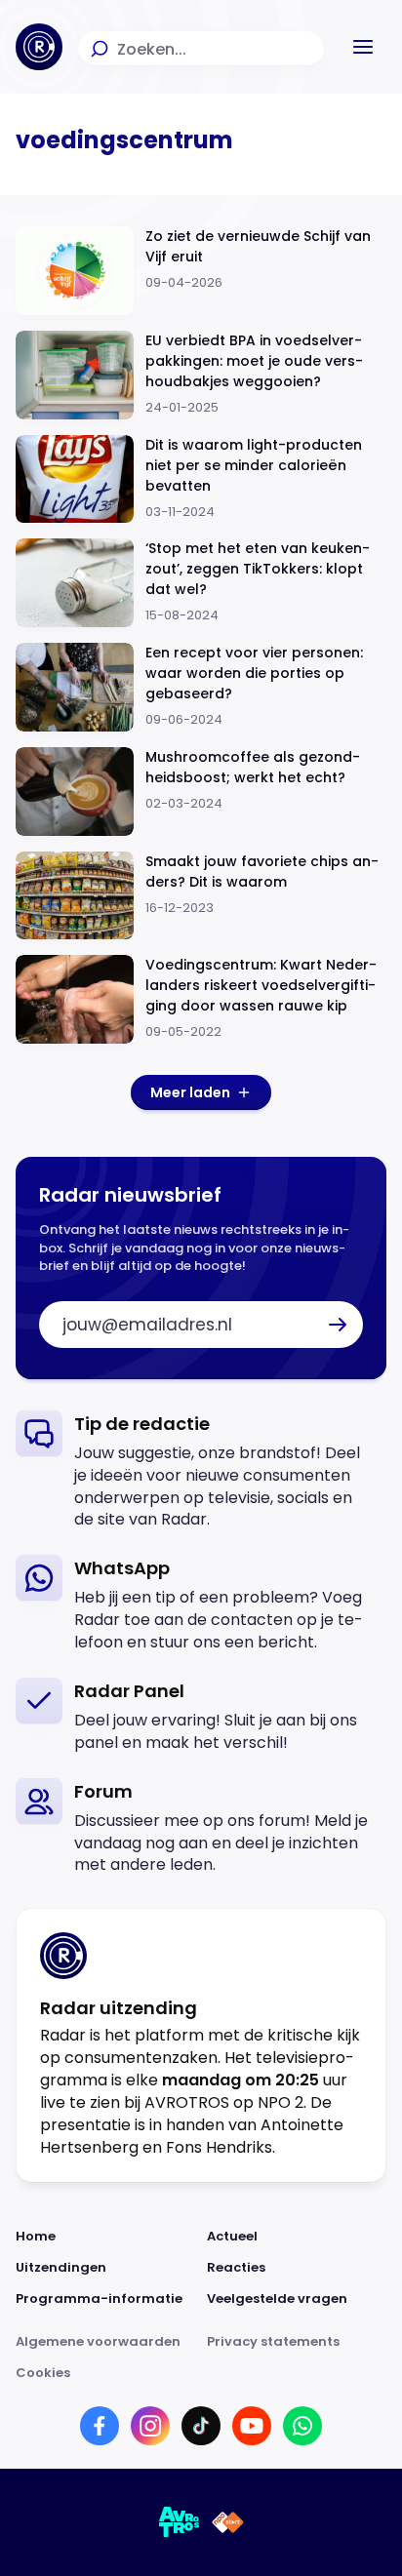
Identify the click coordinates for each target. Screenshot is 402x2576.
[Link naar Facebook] (100, 2426)
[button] (363, 47)
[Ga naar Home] (39, 47)
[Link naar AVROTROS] (180, 2522)
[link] (201, 1471)
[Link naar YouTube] (252, 2426)
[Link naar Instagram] (150, 2426)
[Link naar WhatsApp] (302, 2426)
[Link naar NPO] (228, 2522)
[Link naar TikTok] (201, 2426)
